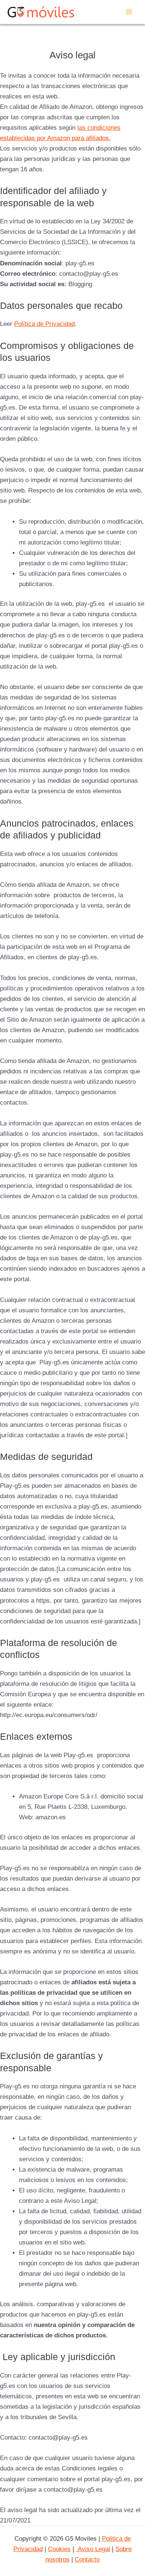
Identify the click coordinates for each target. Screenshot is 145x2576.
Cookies (59, 2549)
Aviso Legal (93, 2549)
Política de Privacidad (44, 324)
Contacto (87, 2559)
